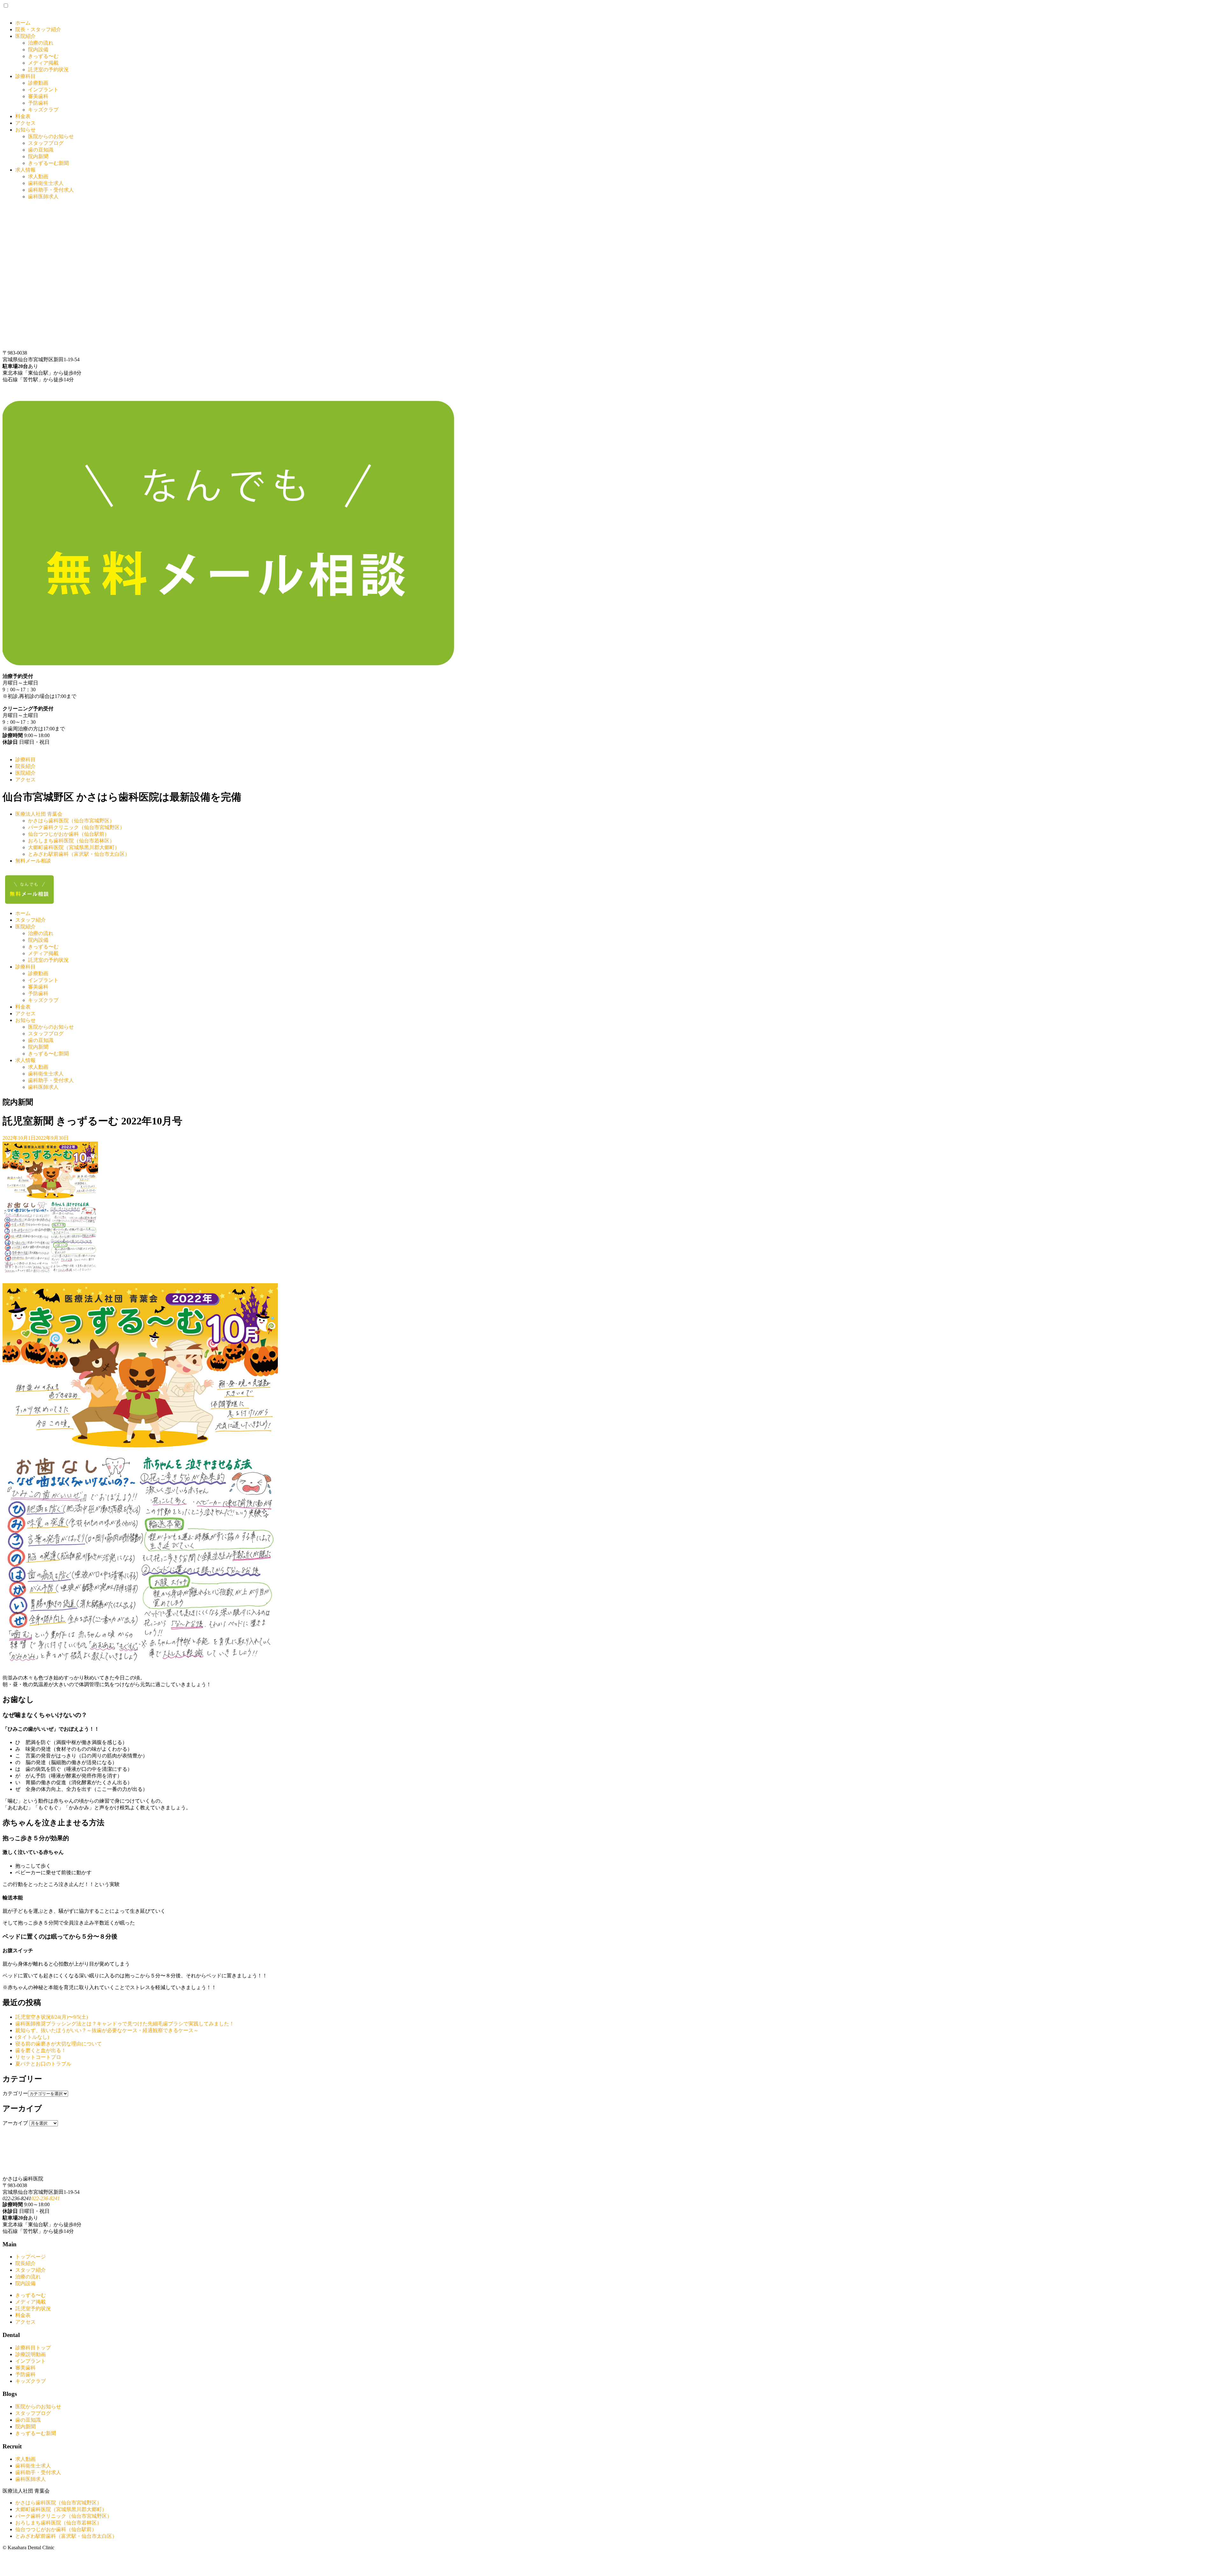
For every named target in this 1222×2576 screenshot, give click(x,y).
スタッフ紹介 (31, 920)
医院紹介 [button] (25, 927)
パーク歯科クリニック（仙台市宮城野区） (76, 827)
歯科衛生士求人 (46, 183)
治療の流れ (41, 43)
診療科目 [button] (25, 967)
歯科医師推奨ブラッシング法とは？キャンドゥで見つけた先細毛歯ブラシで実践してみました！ (125, 2024)
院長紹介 (25, 766)
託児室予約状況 (33, 2309)
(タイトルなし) (32, 2037)
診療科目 (25, 76)
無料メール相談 (33, 861)
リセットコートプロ (38, 2057)
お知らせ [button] (25, 1020)
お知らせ (25, 130)
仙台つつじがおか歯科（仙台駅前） (69, 834)
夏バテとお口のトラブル (43, 2064)
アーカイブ (15, 2123)
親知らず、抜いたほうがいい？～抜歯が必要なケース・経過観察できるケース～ (107, 2030)
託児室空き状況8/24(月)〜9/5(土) (52, 2017)
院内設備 (38, 49)
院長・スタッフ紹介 (38, 29)
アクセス (25, 123)
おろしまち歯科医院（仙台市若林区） (71, 841)
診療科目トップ (33, 2348)
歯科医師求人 (43, 197)
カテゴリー (15, 2093)
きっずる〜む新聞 (48, 1054)
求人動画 (38, 176)
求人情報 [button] (25, 1060)
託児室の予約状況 (48, 70)
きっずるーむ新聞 (48, 163)
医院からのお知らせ (51, 136)
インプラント (43, 90)
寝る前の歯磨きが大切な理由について (59, 2044)
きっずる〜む (43, 56)
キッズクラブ (43, 110)
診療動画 (38, 83)
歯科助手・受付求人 (51, 190)
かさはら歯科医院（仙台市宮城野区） (71, 821)
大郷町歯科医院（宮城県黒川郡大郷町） (74, 847)
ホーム (23, 23)
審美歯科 (38, 96)
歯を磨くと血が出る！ (41, 2050)
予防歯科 (38, 103)
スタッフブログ (46, 143)
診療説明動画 (31, 2354)
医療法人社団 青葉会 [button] (39, 814)
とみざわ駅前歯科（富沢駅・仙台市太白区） (79, 854)
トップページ (31, 2257)
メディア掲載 (43, 63)
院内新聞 (38, 156)
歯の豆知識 (41, 150)
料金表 (23, 116)
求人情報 (25, 170)
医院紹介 (25, 36)
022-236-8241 (46, 2198)
